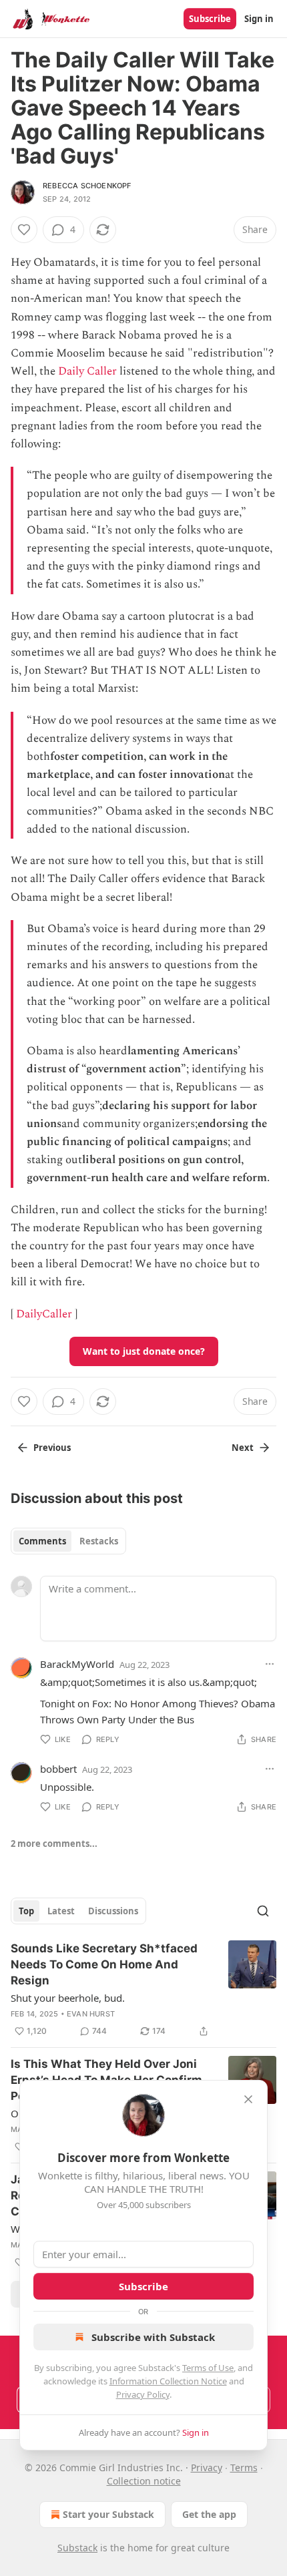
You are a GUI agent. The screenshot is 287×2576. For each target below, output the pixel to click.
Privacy (207, 2467)
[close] (248, 2099)
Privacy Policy (143, 2394)
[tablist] (68, 1541)
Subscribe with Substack (153, 2337)
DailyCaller (44, 1314)
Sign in (259, 19)
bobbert (58, 1769)
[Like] (24, 230)
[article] (143, 1990)
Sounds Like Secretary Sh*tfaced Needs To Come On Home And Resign (104, 1964)
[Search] (263, 1911)
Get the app (209, 2514)
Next (243, 1448)
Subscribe (210, 19)
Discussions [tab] (113, 1911)
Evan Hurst (91, 2014)
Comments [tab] (42, 1541)
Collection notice (144, 2481)
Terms (244, 2467)
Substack (77, 2548)
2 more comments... (54, 1844)
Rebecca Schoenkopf (87, 186)
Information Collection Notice (168, 2381)
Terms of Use (208, 2368)
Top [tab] (26, 1911)
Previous (52, 1448)
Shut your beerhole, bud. (68, 1998)
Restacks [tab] (99, 1541)
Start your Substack (108, 2514)
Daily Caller (87, 371)
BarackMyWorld (77, 1664)
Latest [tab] (61, 1911)
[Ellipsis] (270, 1664)
